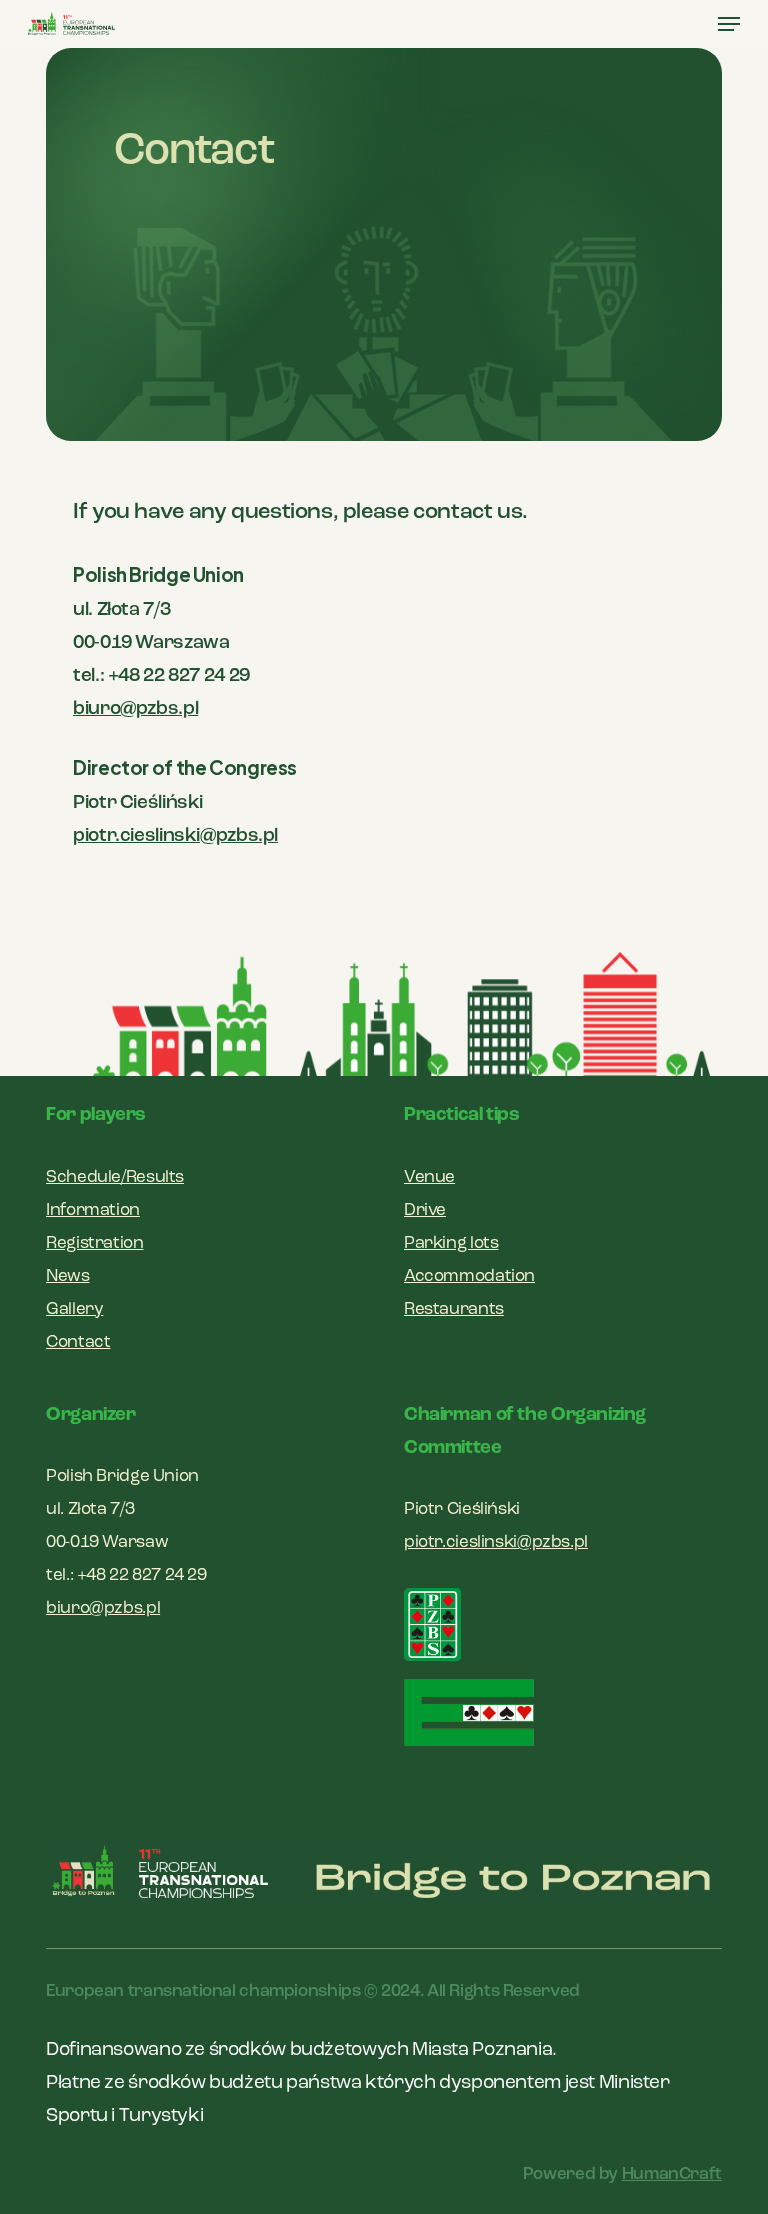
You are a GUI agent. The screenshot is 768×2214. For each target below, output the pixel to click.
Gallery (74, 1309)
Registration (94, 1243)
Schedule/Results (115, 1177)
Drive (425, 1210)
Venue (429, 1177)
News (67, 1276)
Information (93, 1210)
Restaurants (454, 1309)
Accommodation (469, 1276)
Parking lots (451, 1243)
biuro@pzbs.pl (135, 709)
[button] (729, 24)
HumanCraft (672, 2174)
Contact (78, 1342)
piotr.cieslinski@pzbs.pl (175, 836)
